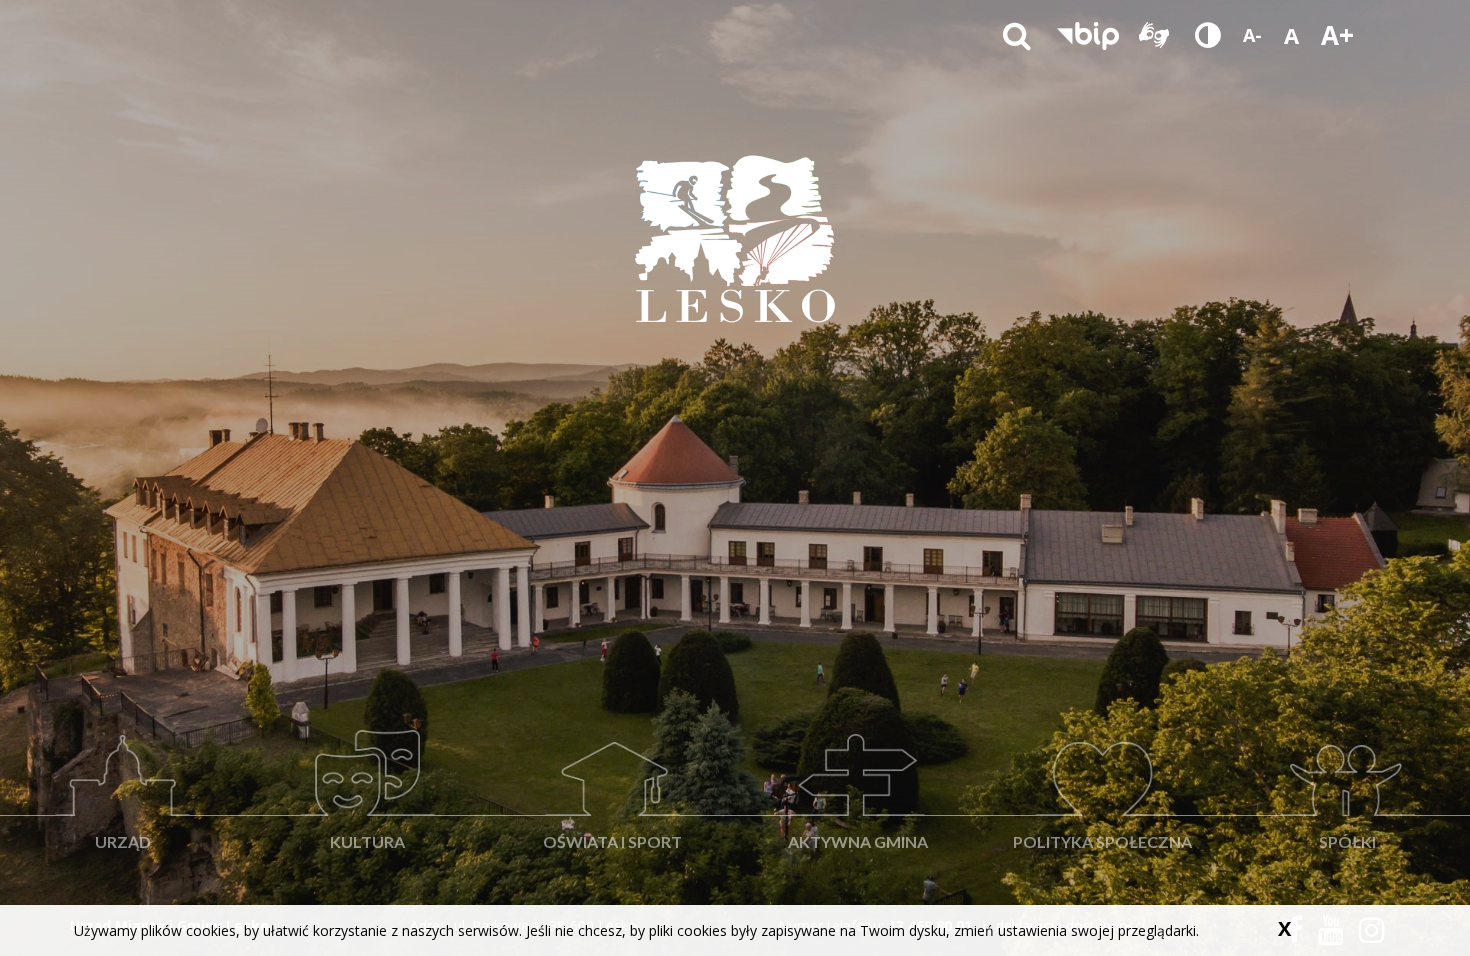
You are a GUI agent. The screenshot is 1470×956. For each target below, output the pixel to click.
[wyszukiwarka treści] (1017, 35)
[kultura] (367, 731)
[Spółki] (1347, 731)
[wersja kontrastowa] (1208, 35)
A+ (1337, 35)
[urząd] (122, 731)
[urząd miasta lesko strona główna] (735, 238)
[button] (1088, 35)
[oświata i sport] (612, 731)
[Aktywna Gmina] (857, 731)
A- (1252, 35)
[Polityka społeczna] (1102, 731)
